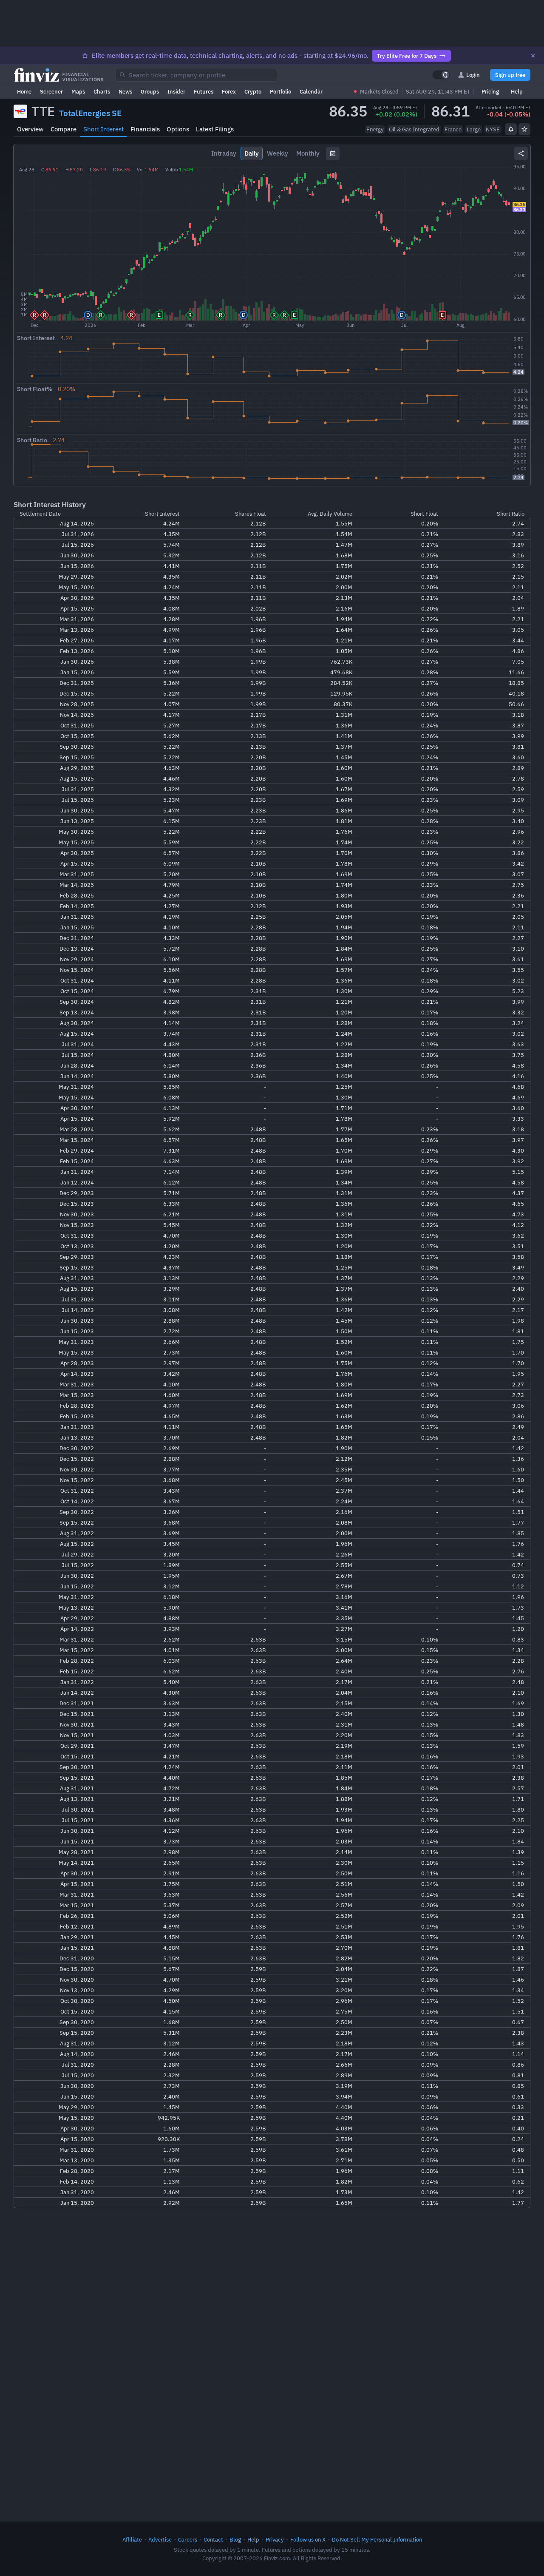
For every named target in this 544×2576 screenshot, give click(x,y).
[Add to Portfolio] (524, 129)
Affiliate (132, 2539)
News (125, 91)
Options (178, 129)
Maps (78, 91)
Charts (102, 91)
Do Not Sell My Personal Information (377, 2539)
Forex (229, 91)
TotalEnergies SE (90, 113)
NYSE (493, 129)
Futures (204, 91)
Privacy (275, 2539)
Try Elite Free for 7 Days (407, 56)
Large (474, 129)
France (453, 129)
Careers (188, 2539)
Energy (375, 129)
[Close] (533, 56)
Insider (176, 91)
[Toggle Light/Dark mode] (441, 75)
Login (473, 75)
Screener (51, 91)
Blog (235, 2539)
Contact (213, 2539)
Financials (145, 129)
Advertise (160, 2539)
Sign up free (510, 75)
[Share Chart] (521, 153)
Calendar (311, 91)
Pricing (490, 91)
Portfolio (280, 91)
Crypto (253, 91)
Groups (150, 91)
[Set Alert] (511, 129)
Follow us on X (308, 2539)
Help (517, 91)
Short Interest (103, 129)
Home (24, 91)
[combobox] (196, 75)
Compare (64, 129)
